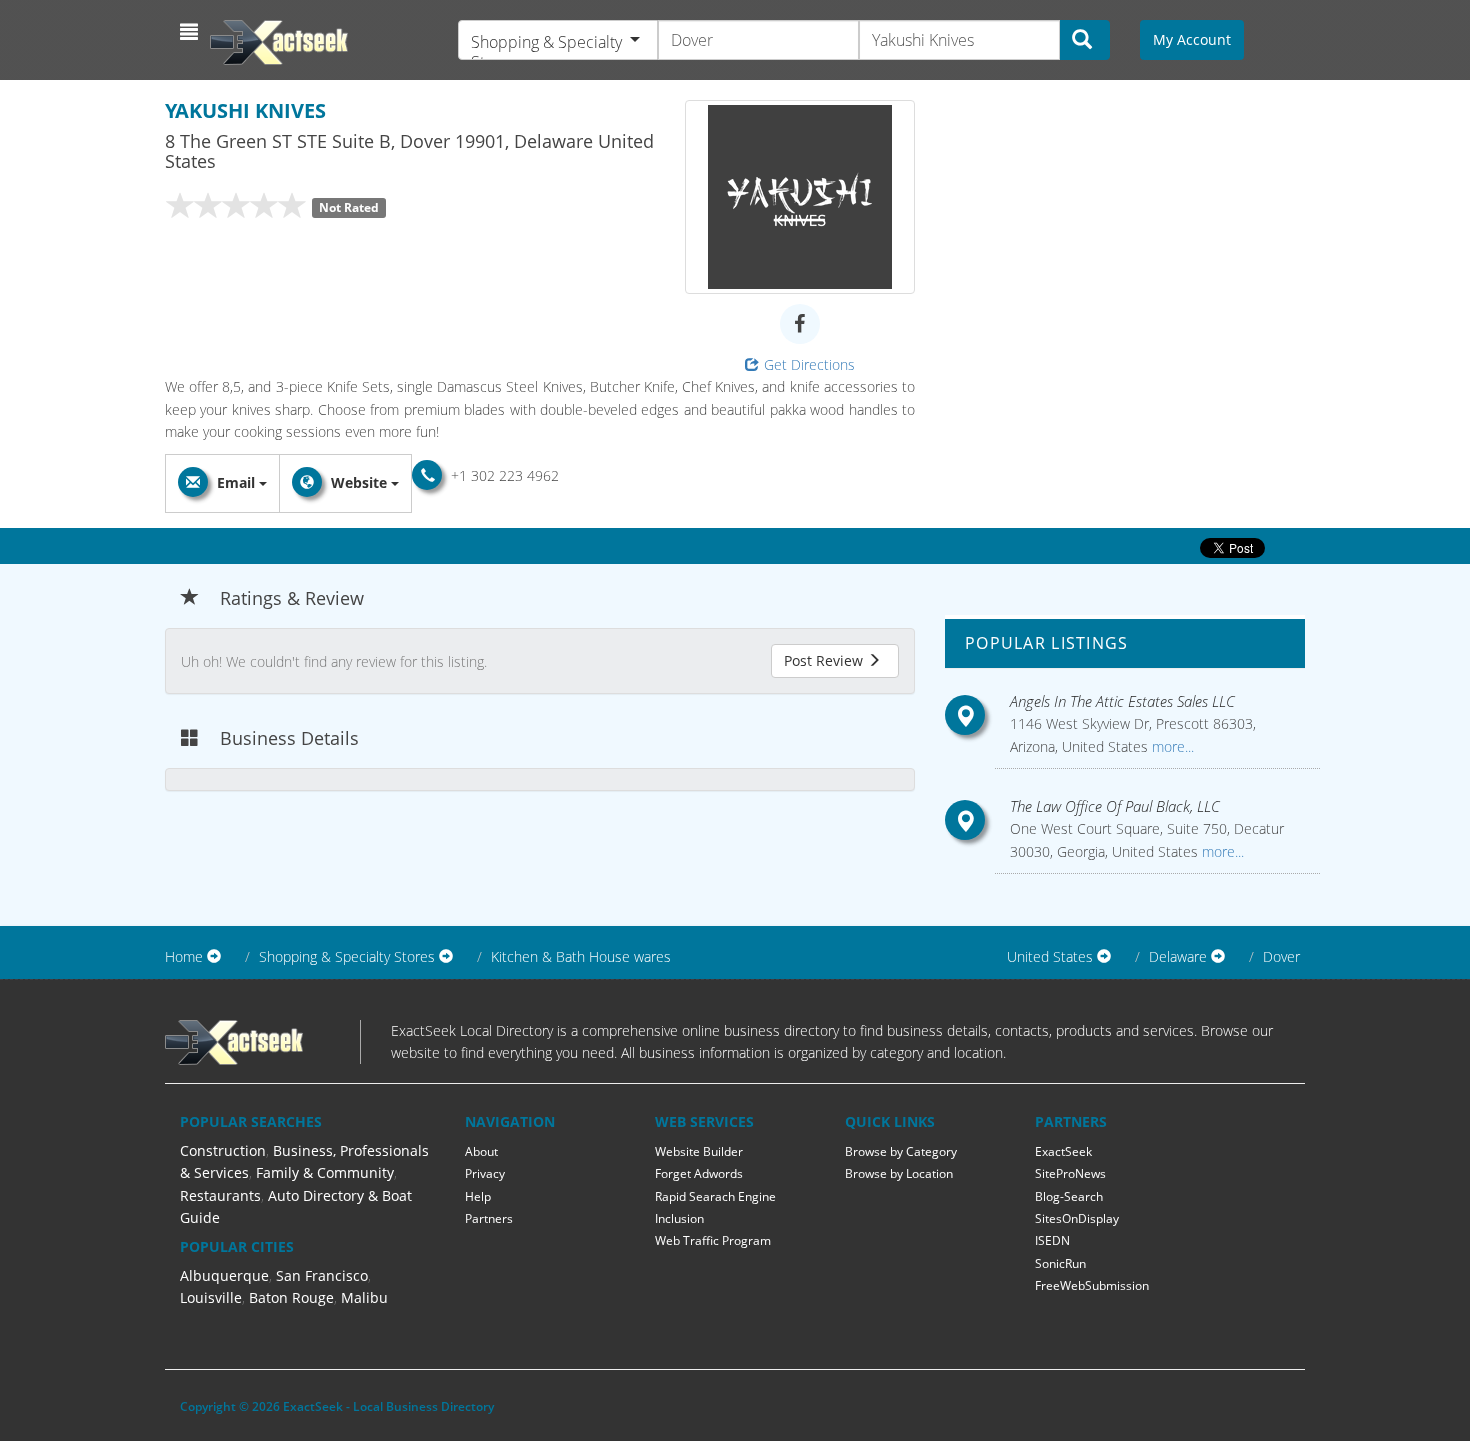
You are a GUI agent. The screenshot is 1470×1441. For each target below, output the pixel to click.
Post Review (825, 660)
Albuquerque (224, 1275)
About (481, 1151)
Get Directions (809, 364)
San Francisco (322, 1275)
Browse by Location (899, 1173)
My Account (1192, 39)
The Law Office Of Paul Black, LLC (1115, 806)
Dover (1281, 956)
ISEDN (1052, 1240)
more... (1171, 746)
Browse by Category (901, 1151)
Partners (489, 1218)
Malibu (364, 1297)
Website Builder (699, 1151)
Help (478, 1196)
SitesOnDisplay (1077, 1218)
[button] (191, 32)
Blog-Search (1069, 1196)
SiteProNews (1070, 1173)
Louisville (211, 1297)
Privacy (485, 1173)
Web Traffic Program (713, 1240)
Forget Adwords (699, 1173)
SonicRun (1060, 1263)
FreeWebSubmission (1092, 1285)
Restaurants (220, 1195)
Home (184, 956)
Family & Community (325, 1172)
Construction (223, 1150)
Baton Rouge (291, 1297)
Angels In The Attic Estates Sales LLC (1122, 701)
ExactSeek (1063, 1151)
